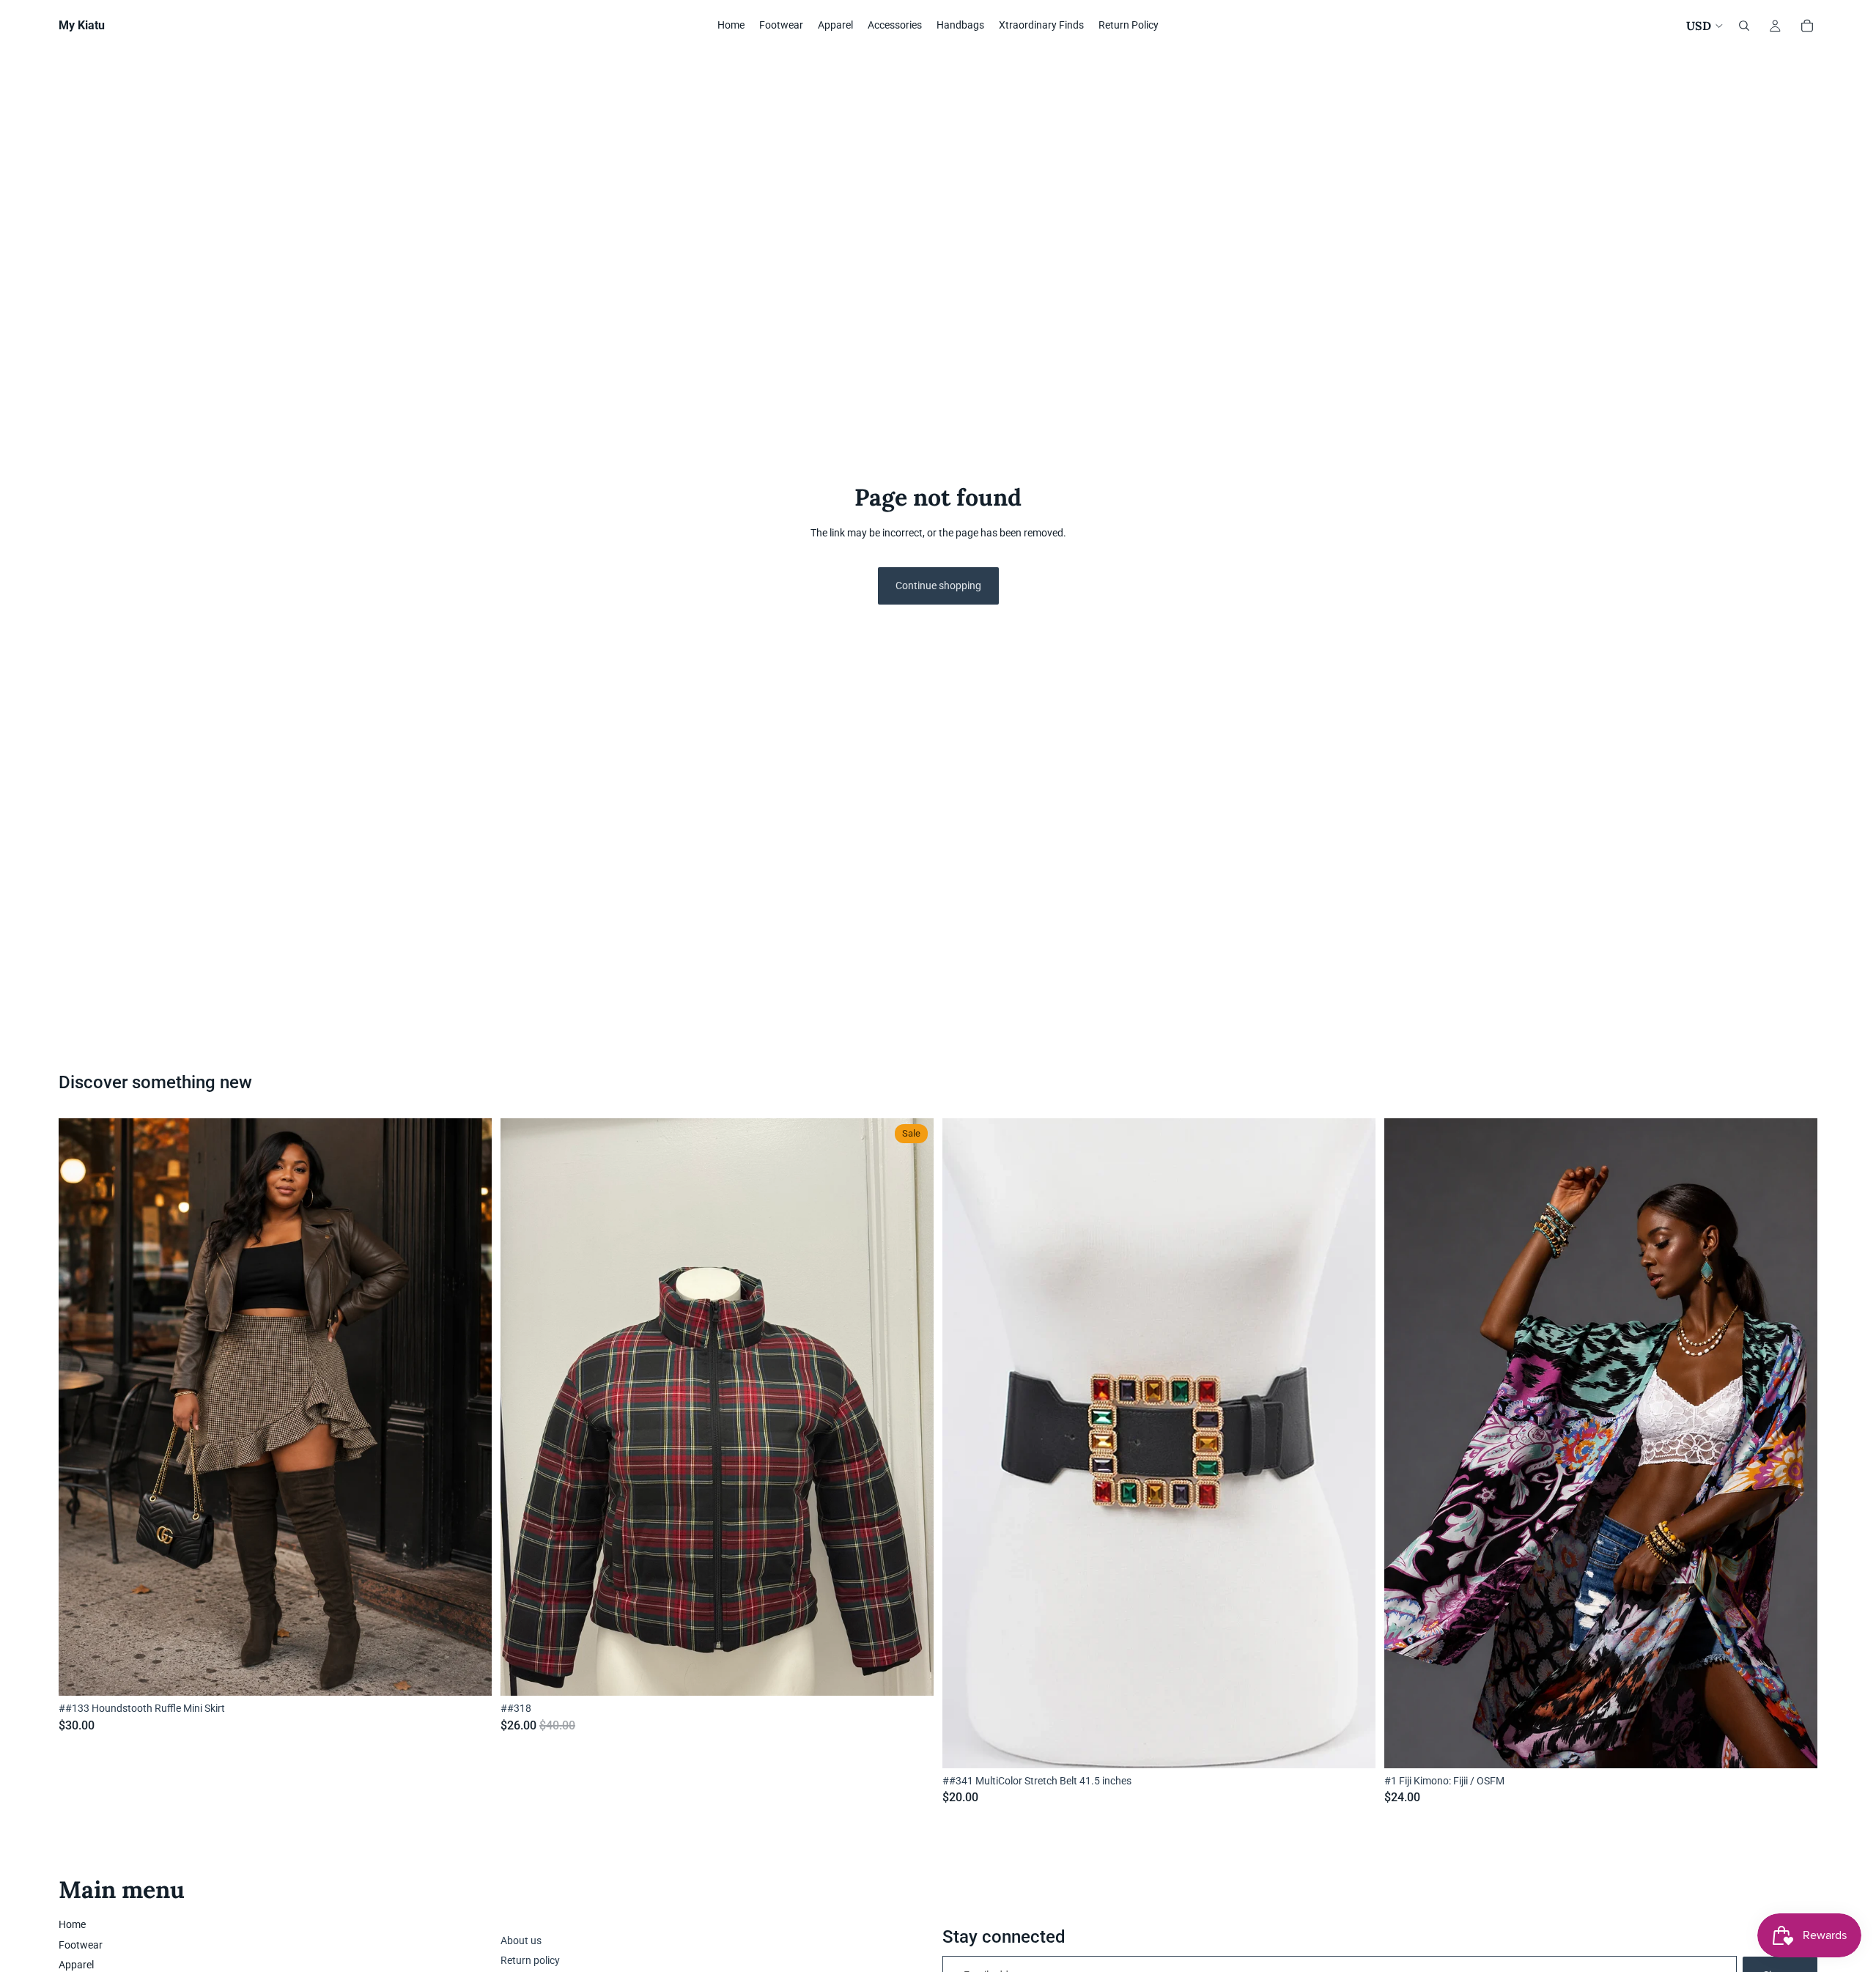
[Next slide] (1795, 1444)
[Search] (1744, 26)
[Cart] (1807, 26)
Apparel (76, 1965)
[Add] (469, 1673)
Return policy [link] (530, 1960)
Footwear (81, 1945)
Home (72, 1924)
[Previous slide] (1406, 1444)
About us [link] (521, 1940)
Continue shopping (938, 586)
